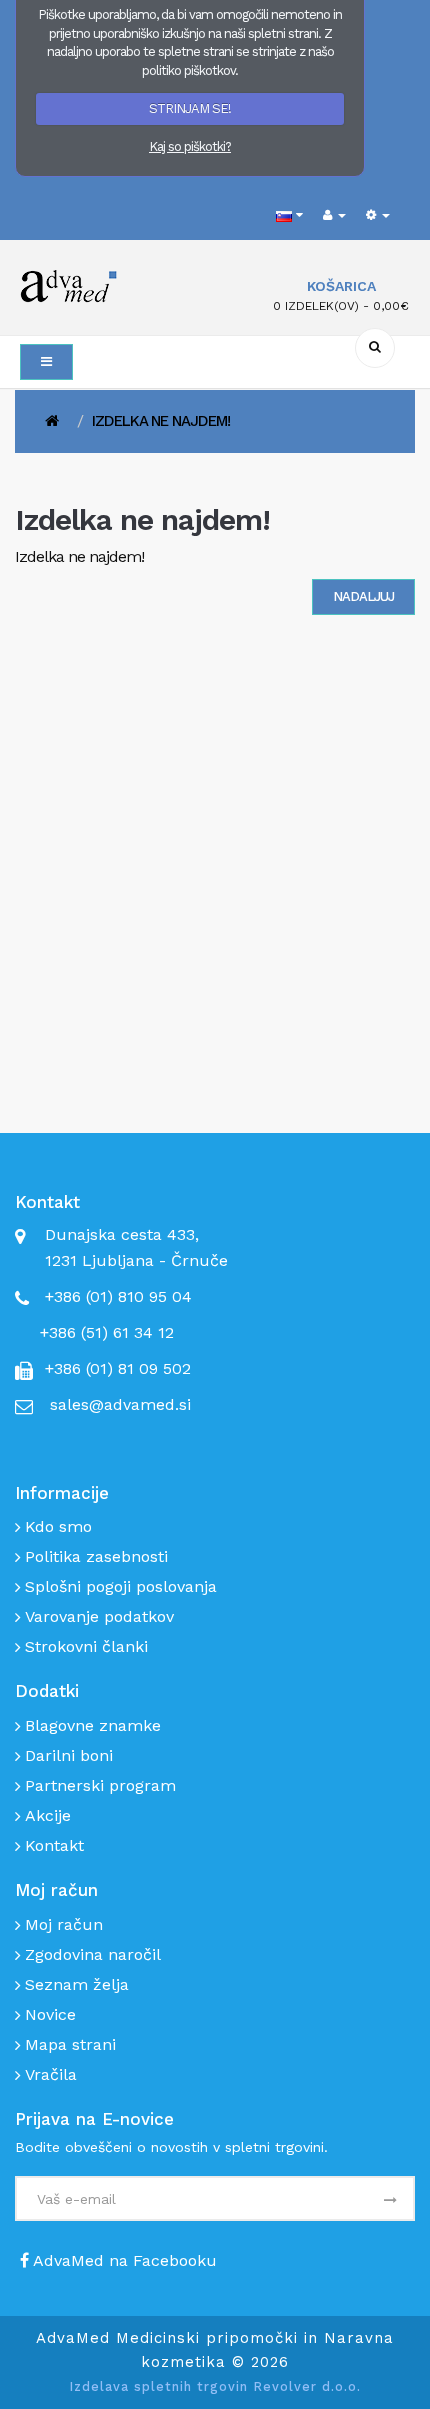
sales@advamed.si (120, 1404)
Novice (50, 2014)
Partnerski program (100, 1785)
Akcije (48, 1815)
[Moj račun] (334, 215)
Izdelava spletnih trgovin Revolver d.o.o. (215, 2386)
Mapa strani (70, 2044)
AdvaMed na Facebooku (123, 2260)
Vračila (51, 2074)
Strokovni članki (86, 1646)
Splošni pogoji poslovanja (121, 1586)
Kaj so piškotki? (190, 146)
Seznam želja (77, 1984)
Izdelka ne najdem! (161, 421)
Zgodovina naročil (93, 1954)
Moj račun (64, 1924)
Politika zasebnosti (96, 1556)
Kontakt (54, 1845)
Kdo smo (58, 1526)
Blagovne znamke (93, 1725)
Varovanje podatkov (99, 1616)
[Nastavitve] (378, 215)
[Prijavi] (389, 2201)
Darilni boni (69, 1755)
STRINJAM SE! (190, 108)
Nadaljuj (363, 596)
